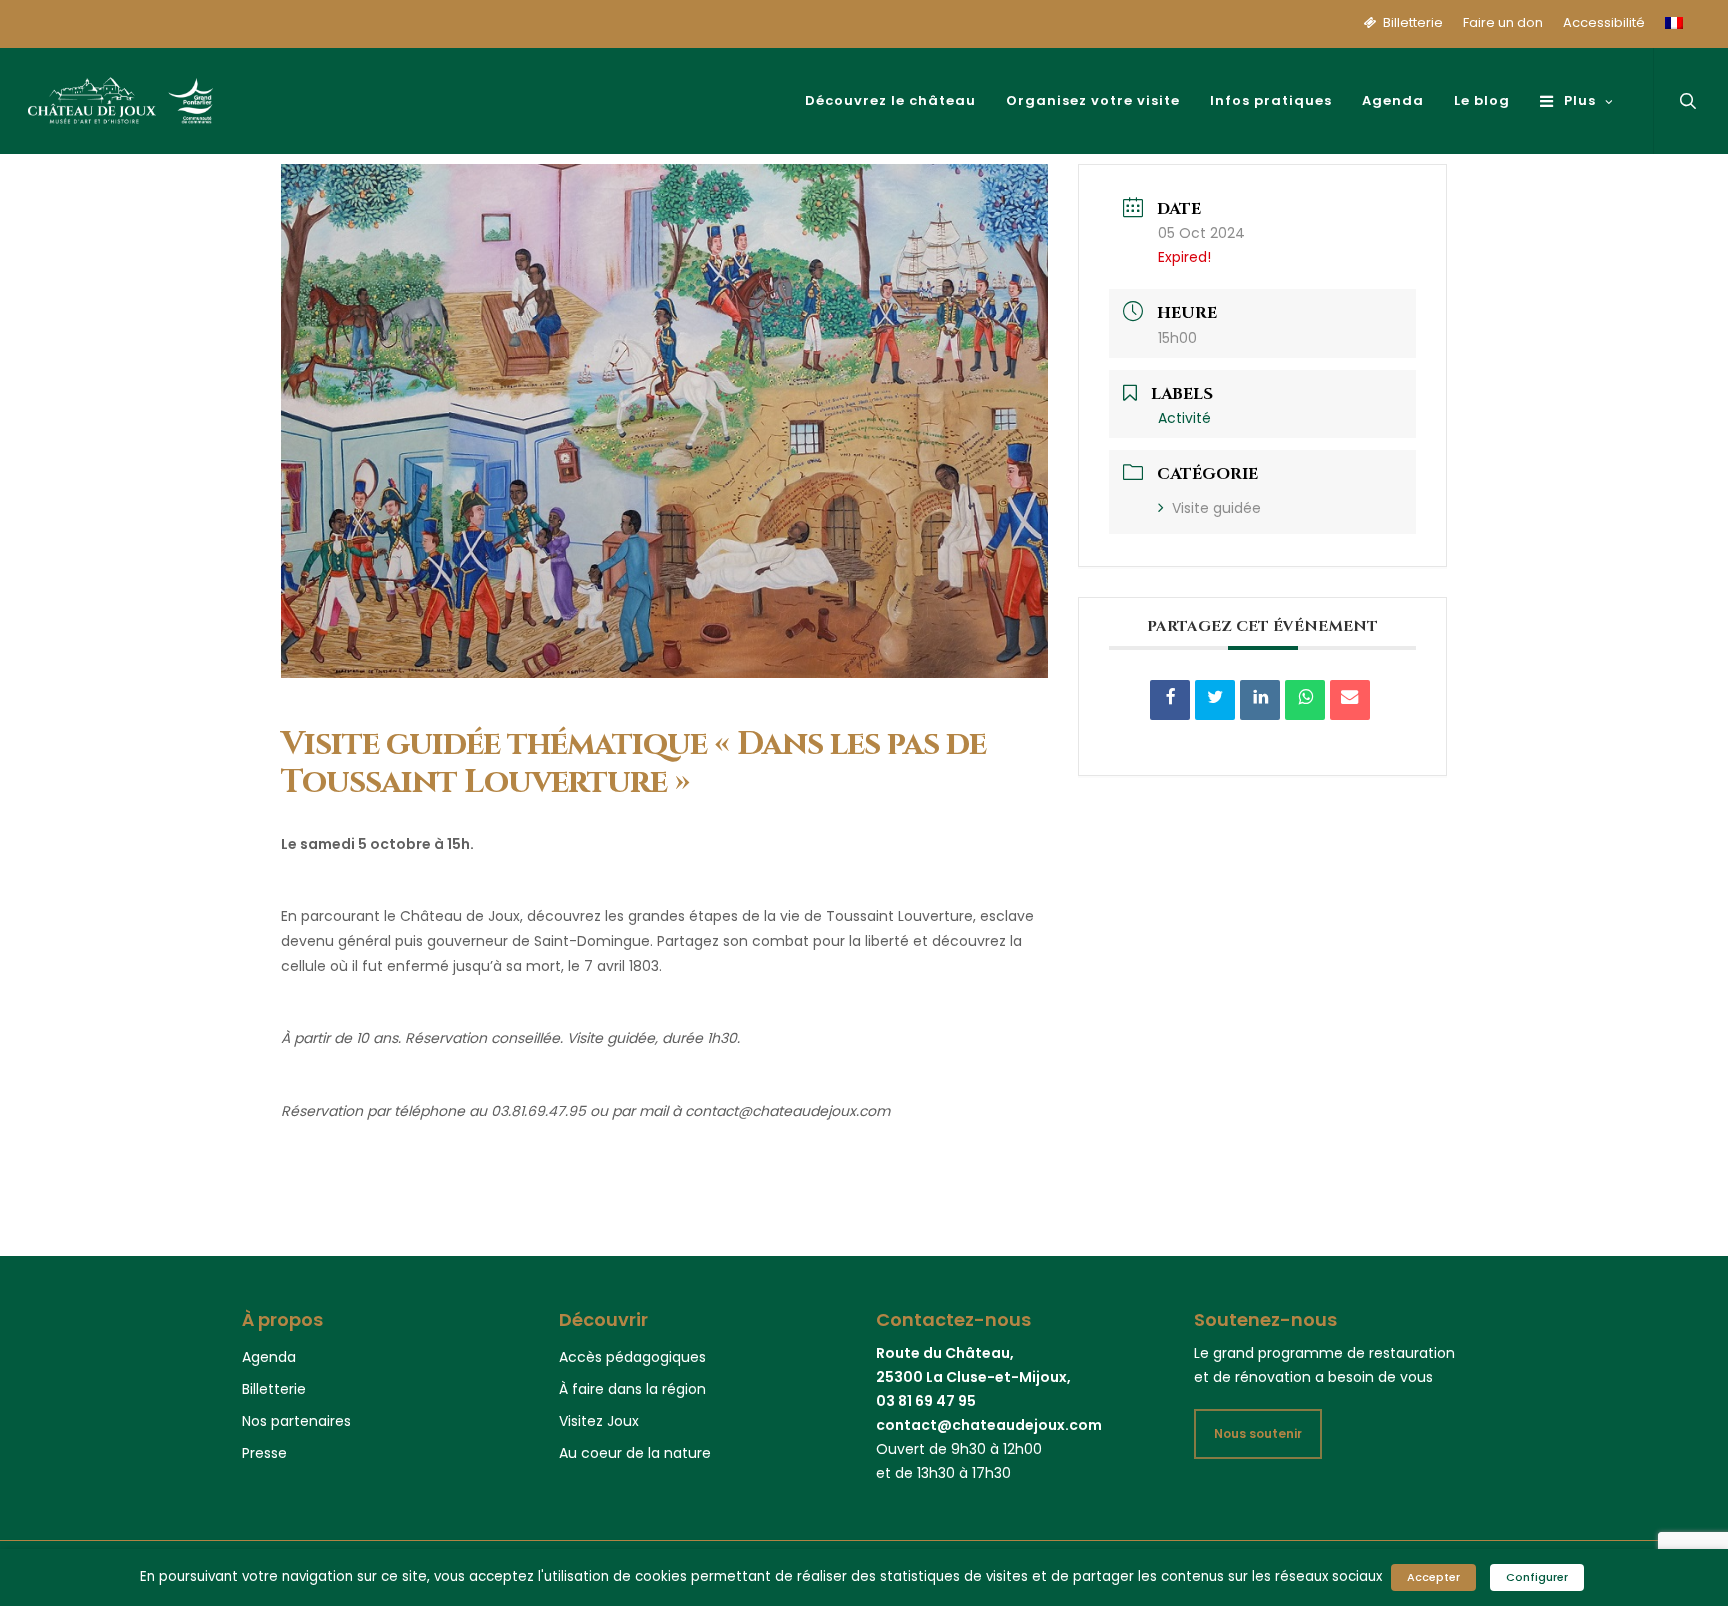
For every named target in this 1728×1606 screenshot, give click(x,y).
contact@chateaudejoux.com (989, 1425)
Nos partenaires (296, 1421)
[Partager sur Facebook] (1170, 700)
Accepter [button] (1433, 1577)
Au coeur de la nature (635, 1453)
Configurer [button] (1537, 1577)
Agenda (269, 1357)
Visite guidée (1216, 508)
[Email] (1350, 700)
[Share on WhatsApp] (1305, 700)
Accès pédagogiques (632, 1357)
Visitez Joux (599, 1421)
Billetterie (274, 1389)
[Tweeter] (1215, 700)
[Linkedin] (1260, 700)
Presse (264, 1453)
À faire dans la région (632, 1389)
